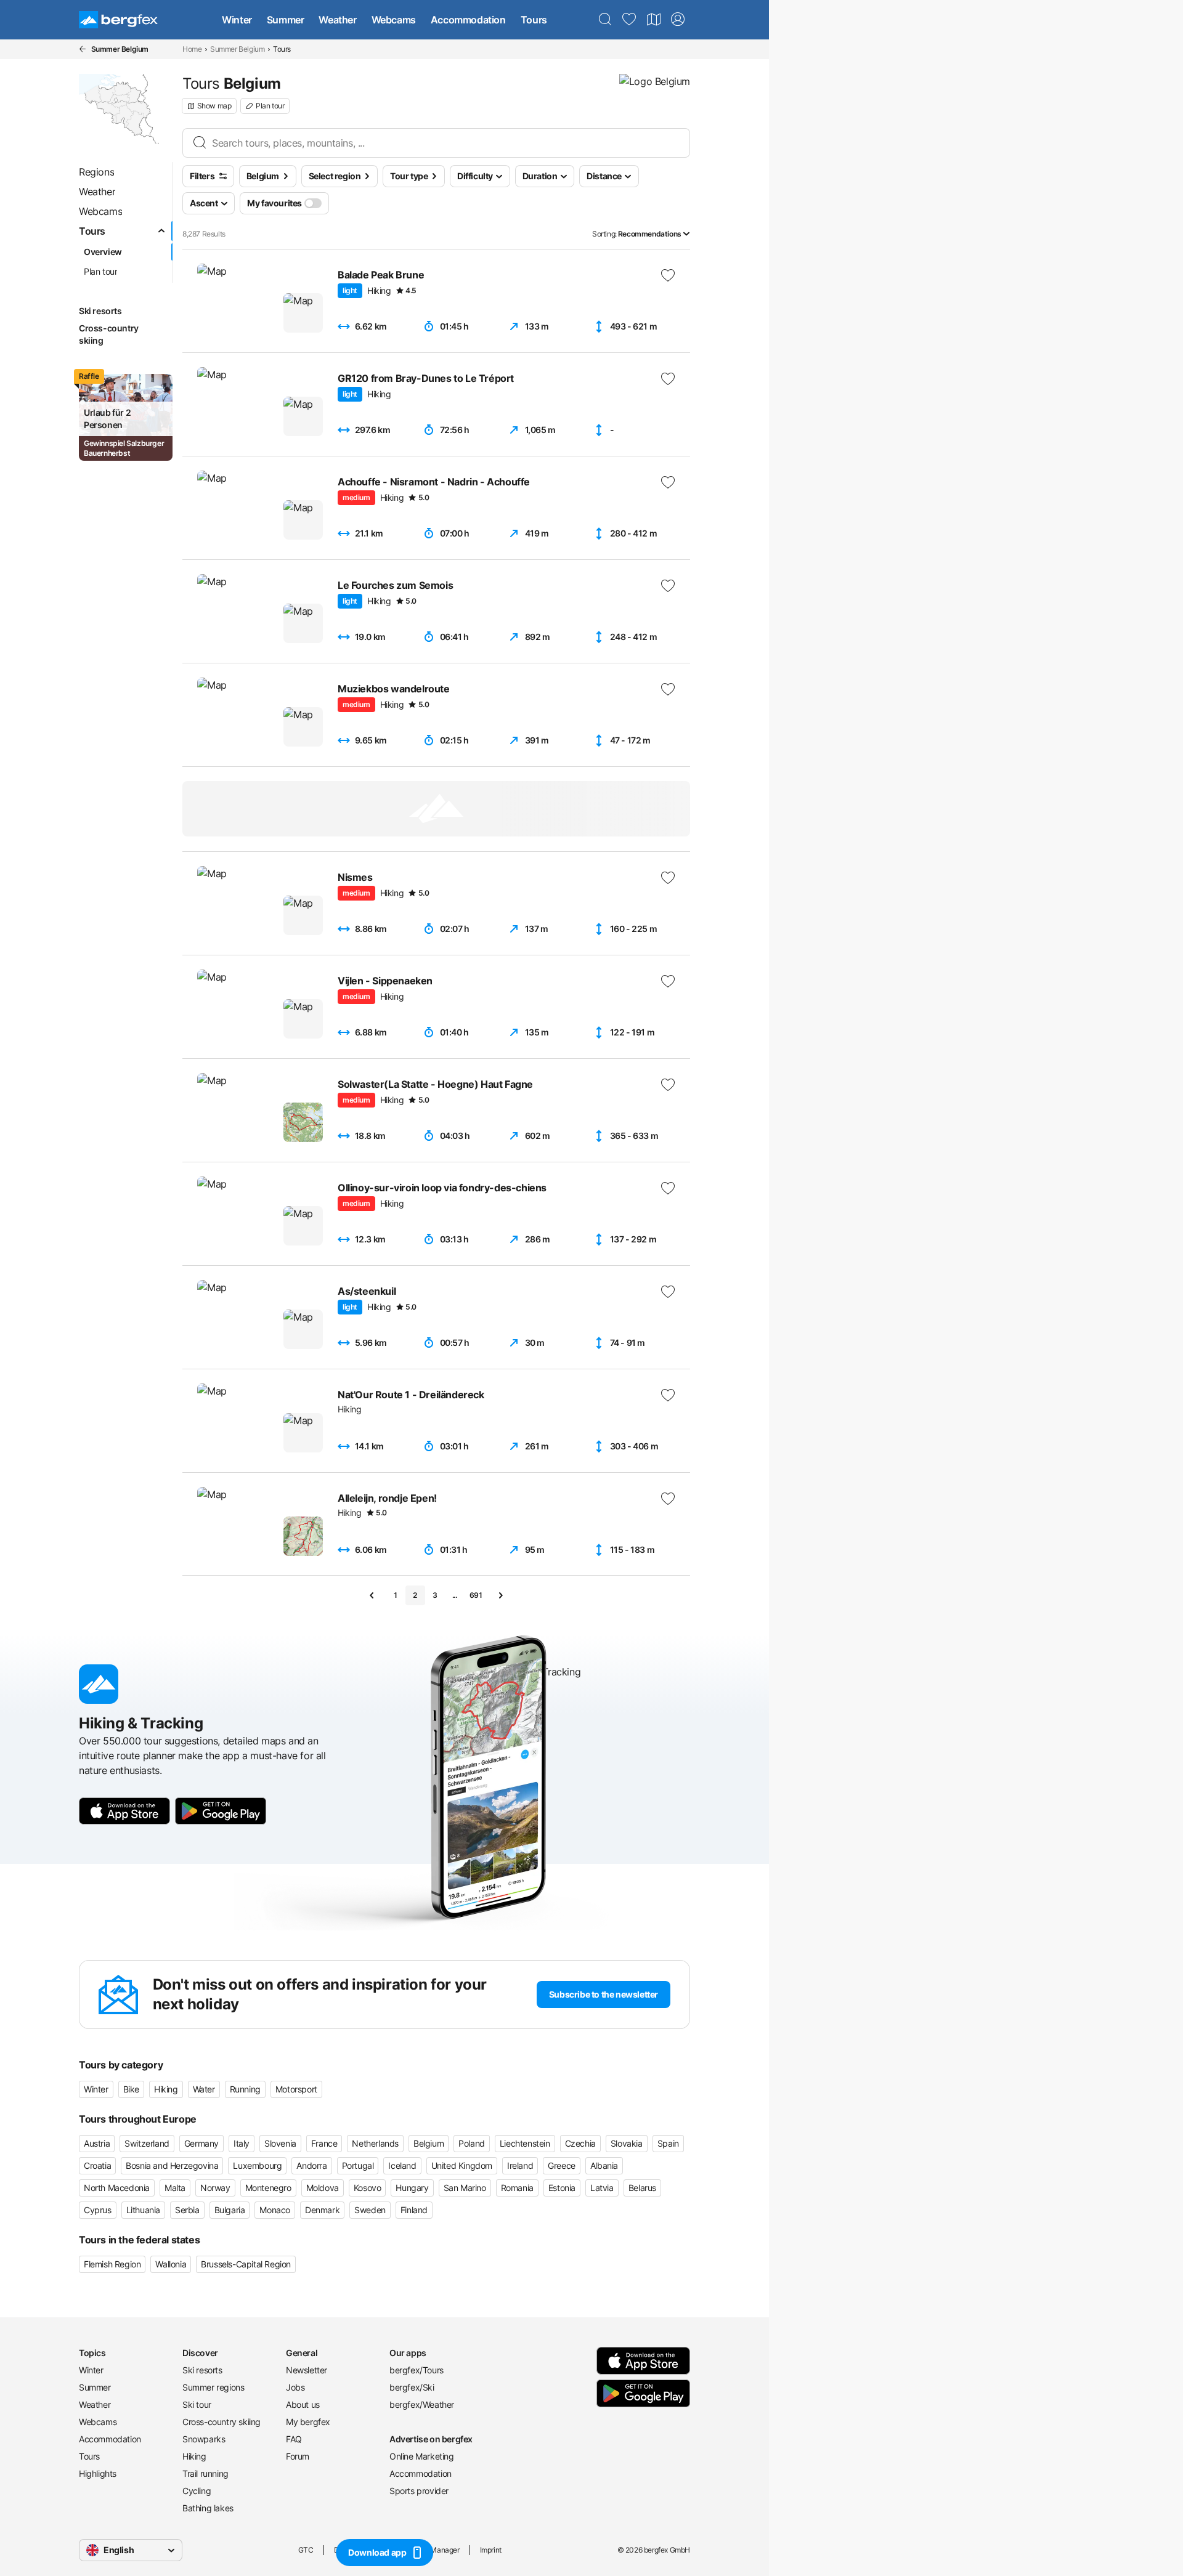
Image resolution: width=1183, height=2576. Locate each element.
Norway (215, 2188)
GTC (306, 2550)
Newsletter (307, 2370)
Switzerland (147, 2143)
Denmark (322, 2210)
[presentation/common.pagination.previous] (372, 1595)
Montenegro (268, 2188)
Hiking (166, 2089)
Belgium (429, 2143)
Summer (286, 20)
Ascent (204, 203)
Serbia (187, 2210)
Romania (517, 2188)
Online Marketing (422, 2456)
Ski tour (197, 2404)
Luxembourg (257, 2165)
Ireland (520, 2165)
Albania (604, 2165)
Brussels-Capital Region (246, 2264)
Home (192, 49)
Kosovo (368, 2188)
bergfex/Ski (412, 2387)
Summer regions (213, 2387)
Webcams (394, 20)
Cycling (197, 2491)
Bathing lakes (208, 2508)
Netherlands (375, 2143)
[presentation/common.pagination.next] (500, 1595)
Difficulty (475, 176)
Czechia (580, 2143)
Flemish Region (112, 2264)
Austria (97, 2143)
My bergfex (308, 2422)
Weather (337, 20)
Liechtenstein (525, 2143)
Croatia (97, 2165)
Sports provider (419, 2491)
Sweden (370, 2210)
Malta (175, 2188)
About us (303, 2404)
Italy (242, 2143)
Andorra (311, 2165)
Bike (131, 2089)
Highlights (98, 2473)
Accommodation (468, 20)
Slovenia (280, 2143)
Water (204, 2089)
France (324, 2143)
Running (245, 2089)
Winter (237, 20)
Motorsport (296, 2089)
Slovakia (627, 2143)
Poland (472, 2143)
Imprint (491, 2550)
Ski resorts (202, 2370)
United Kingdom (462, 2165)
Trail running (205, 2473)
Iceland (402, 2165)
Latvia (602, 2188)
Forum (298, 2456)
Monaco (275, 2210)
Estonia (562, 2188)
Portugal (358, 2165)
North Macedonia (117, 2188)
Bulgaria (230, 2210)
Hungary (412, 2188)
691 (476, 1595)
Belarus (642, 2188)
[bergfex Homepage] (118, 20)
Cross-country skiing (222, 2422)
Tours (534, 20)
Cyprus (98, 2210)
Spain (668, 2143)
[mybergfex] (678, 20)
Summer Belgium (237, 49)
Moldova (323, 2188)
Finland (414, 2210)
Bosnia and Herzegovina (172, 2165)
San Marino (465, 2188)
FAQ (294, 2439)
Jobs (295, 2387)
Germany (201, 2143)
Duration (540, 176)
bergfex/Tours (417, 2370)
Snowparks (204, 2439)
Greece (562, 2165)
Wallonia (171, 2264)
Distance (604, 176)
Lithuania (143, 2210)
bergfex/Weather (422, 2404)
